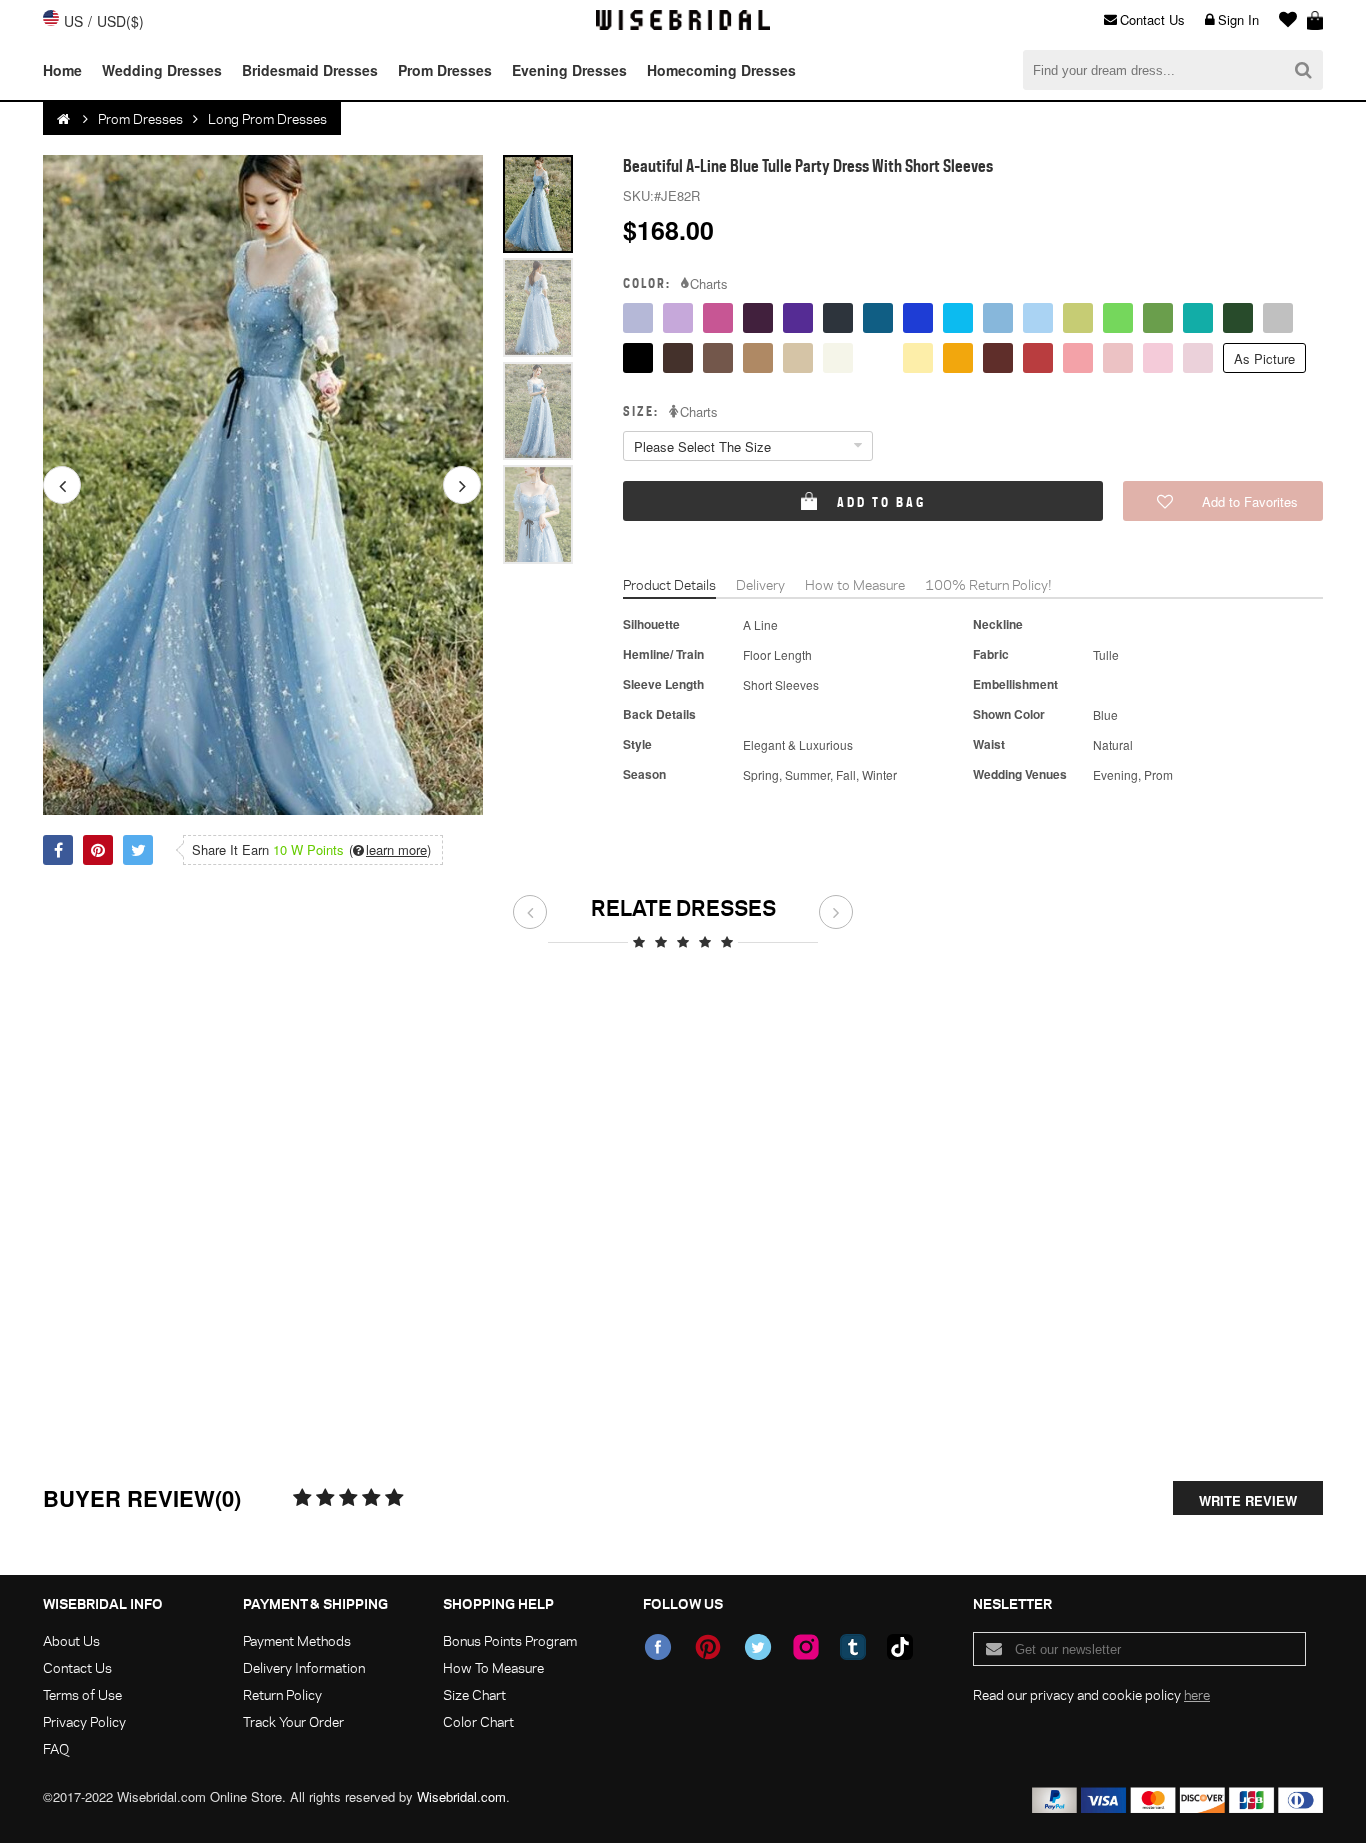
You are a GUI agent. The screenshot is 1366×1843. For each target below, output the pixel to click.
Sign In (1238, 19)
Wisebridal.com (461, 1796)
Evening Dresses (569, 70)
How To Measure (493, 1667)
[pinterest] (708, 1647)
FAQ (56, 1748)
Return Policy (282, 1694)
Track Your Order (293, 1721)
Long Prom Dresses (267, 118)
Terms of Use (82, 1694)
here (1197, 1694)
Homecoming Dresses (721, 70)
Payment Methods (297, 1640)
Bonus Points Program (510, 1640)
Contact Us (1152, 19)
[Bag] (1315, 20)
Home (62, 70)
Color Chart (478, 1721)
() (390, 850)
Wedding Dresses (162, 70)
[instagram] (806, 1647)
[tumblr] (853, 1647)
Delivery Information (304, 1667)
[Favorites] (1283, 20)
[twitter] (758, 1647)
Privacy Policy (84, 1721)
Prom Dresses (445, 70)
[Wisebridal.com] (65, 119)
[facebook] (658, 1647)
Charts (709, 284)
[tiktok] (900, 1647)
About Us (71, 1640)
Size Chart (474, 1694)
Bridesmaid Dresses (310, 70)
